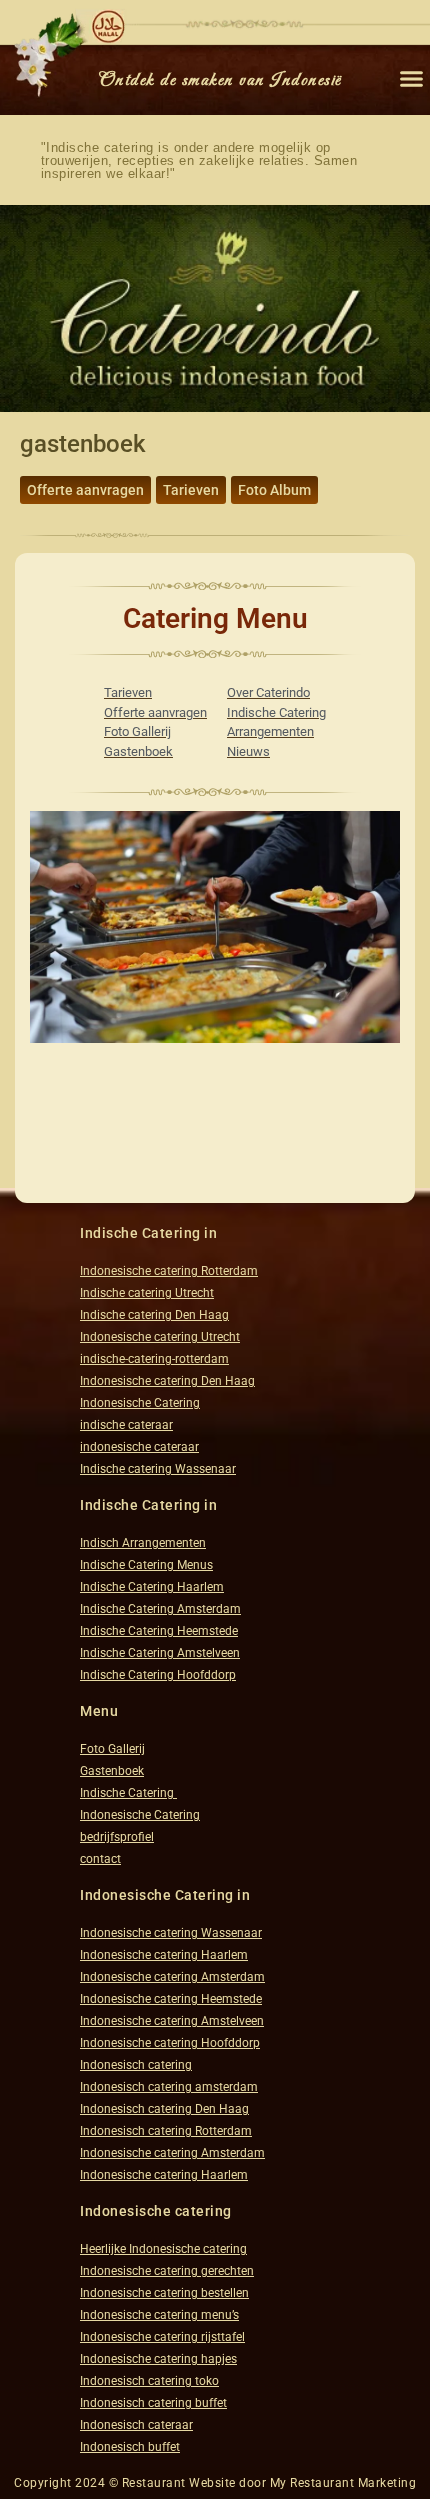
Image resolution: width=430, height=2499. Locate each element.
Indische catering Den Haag (154, 1315)
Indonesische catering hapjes (158, 2359)
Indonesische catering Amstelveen (172, 2021)
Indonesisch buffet (130, 2447)
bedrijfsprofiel (117, 1837)
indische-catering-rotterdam (154, 1359)
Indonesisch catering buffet (153, 2403)
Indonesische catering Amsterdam (172, 1977)
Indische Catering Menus (146, 1565)
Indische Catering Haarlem (152, 1587)
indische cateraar (126, 1425)
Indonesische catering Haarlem (164, 1955)
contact (100, 1859)
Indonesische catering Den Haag (167, 1381)
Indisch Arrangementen (143, 1543)
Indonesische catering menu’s (159, 2315)
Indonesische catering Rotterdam (169, 1271)
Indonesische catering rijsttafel (162, 2337)
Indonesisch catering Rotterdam (166, 2131)
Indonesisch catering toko (149, 2381)
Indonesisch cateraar (136, 2425)
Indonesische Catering (140, 1403)
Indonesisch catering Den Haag (164, 2109)
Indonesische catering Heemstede (171, 1999)
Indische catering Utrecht (147, 1293)
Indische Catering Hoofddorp (158, 1675)
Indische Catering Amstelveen (160, 1653)
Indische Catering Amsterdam (160, 1609)
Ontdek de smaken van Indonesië (220, 80)
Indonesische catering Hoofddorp (170, 2043)
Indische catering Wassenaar (158, 1469)
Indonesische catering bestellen (164, 2293)
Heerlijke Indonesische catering (163, 2249)
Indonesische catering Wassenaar (171, 1933)
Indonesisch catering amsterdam (169, 2087)
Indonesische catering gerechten (167, 2271)
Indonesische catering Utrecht (160, 1337)
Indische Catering (128, 1793)
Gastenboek (112, 1771)
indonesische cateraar (139, 1447)
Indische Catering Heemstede (159, 1631)
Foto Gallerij (112, 1749)
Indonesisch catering (136, 2065)
